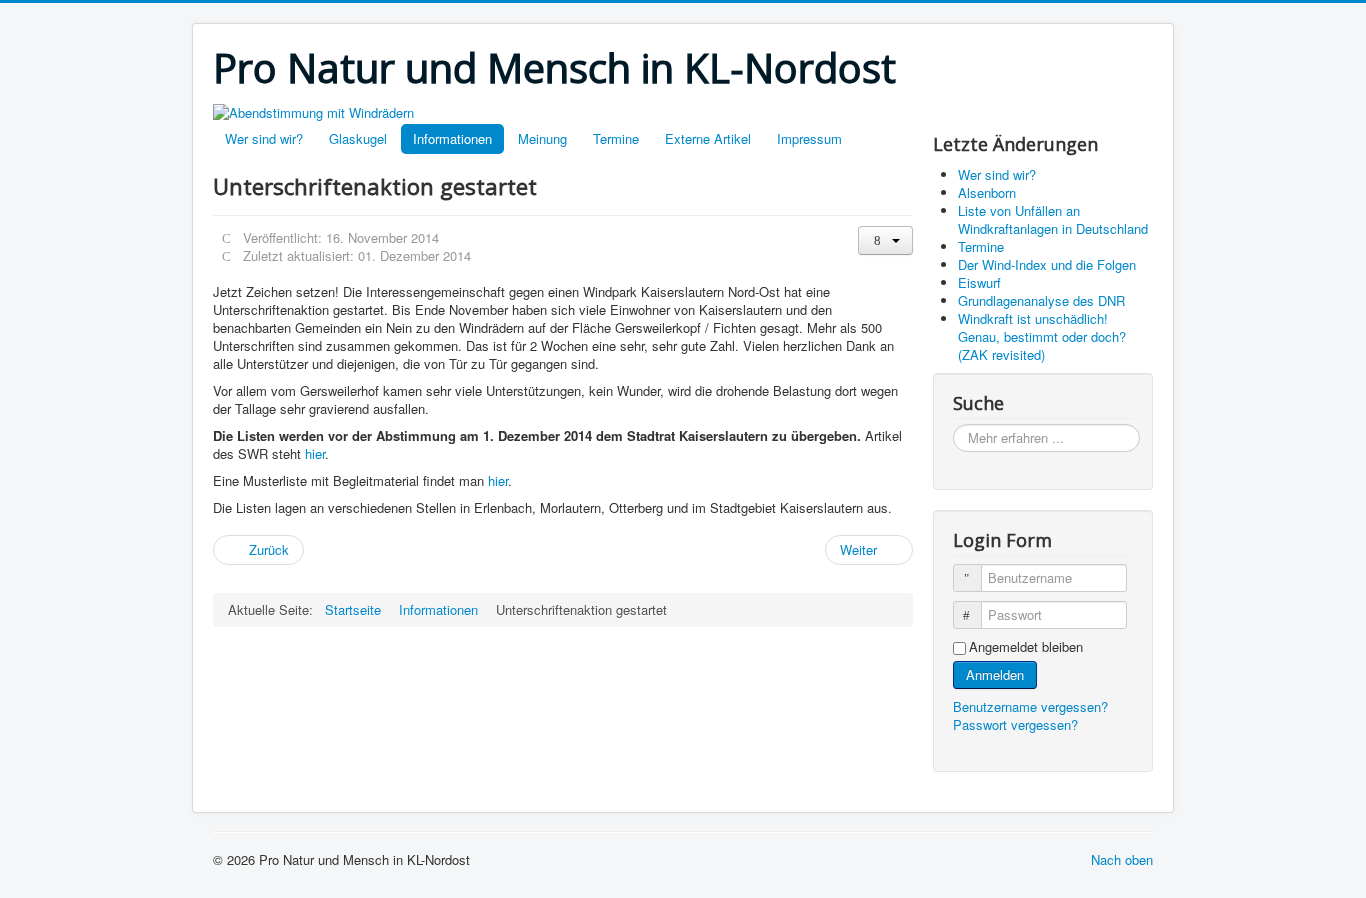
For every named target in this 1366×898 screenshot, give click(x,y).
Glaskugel (358, 138)
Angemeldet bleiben (1026, 647)
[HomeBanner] (313, 110)
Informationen (452, 138)
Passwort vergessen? (1015, 724)
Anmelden (995, 674)
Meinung (542, 138)
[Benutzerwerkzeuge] (885, 240)
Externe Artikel (708, 138)
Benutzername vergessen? (1030, 706)
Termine (616, 138)
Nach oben (1122, 859)
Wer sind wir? (264, 138)
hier (315, 453)
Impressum (809, 138)
